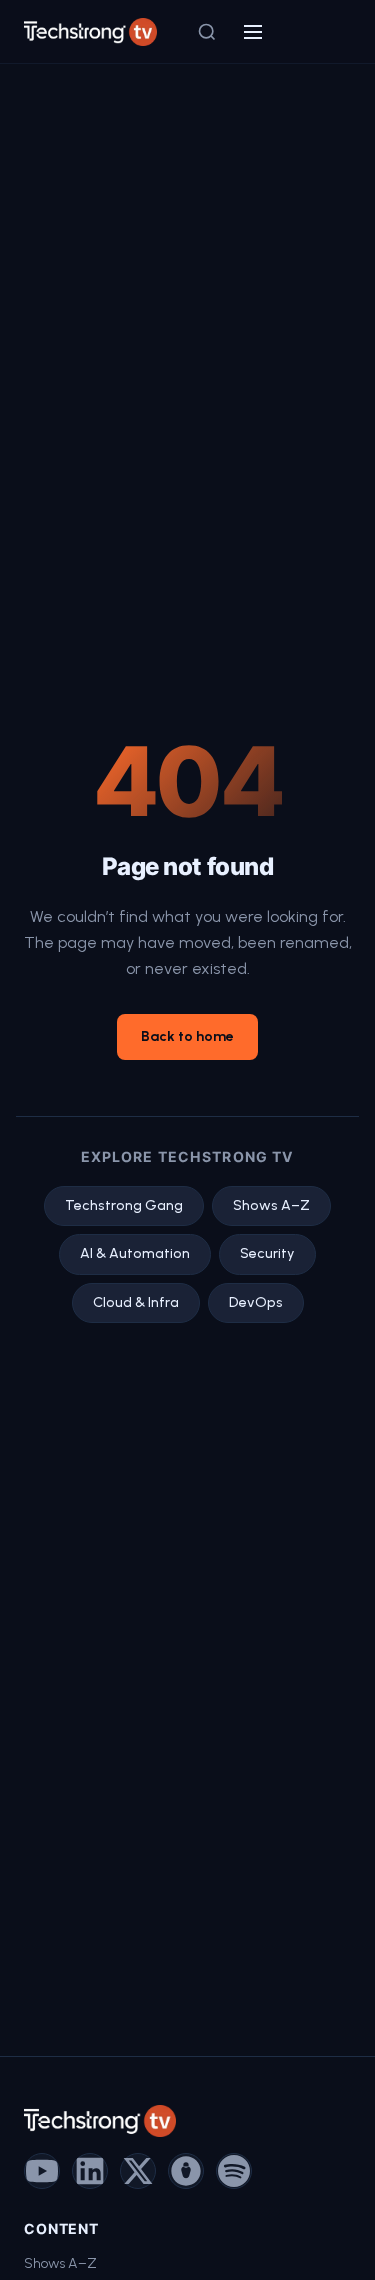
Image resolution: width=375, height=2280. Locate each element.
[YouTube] (42, 2171)
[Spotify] (234, 2171)
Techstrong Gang (124, 1205)
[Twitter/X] (138, 2171)
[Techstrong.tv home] (90, 32)
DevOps (256, 1302)
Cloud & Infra (136, 1302)
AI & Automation (135, 1253)
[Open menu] (253, 32)
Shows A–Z (271, 1205)
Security (267, 1253)
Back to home (187, 1036)
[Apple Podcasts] (186, 2171)
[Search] (207, 32)
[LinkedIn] (90, 2171)
